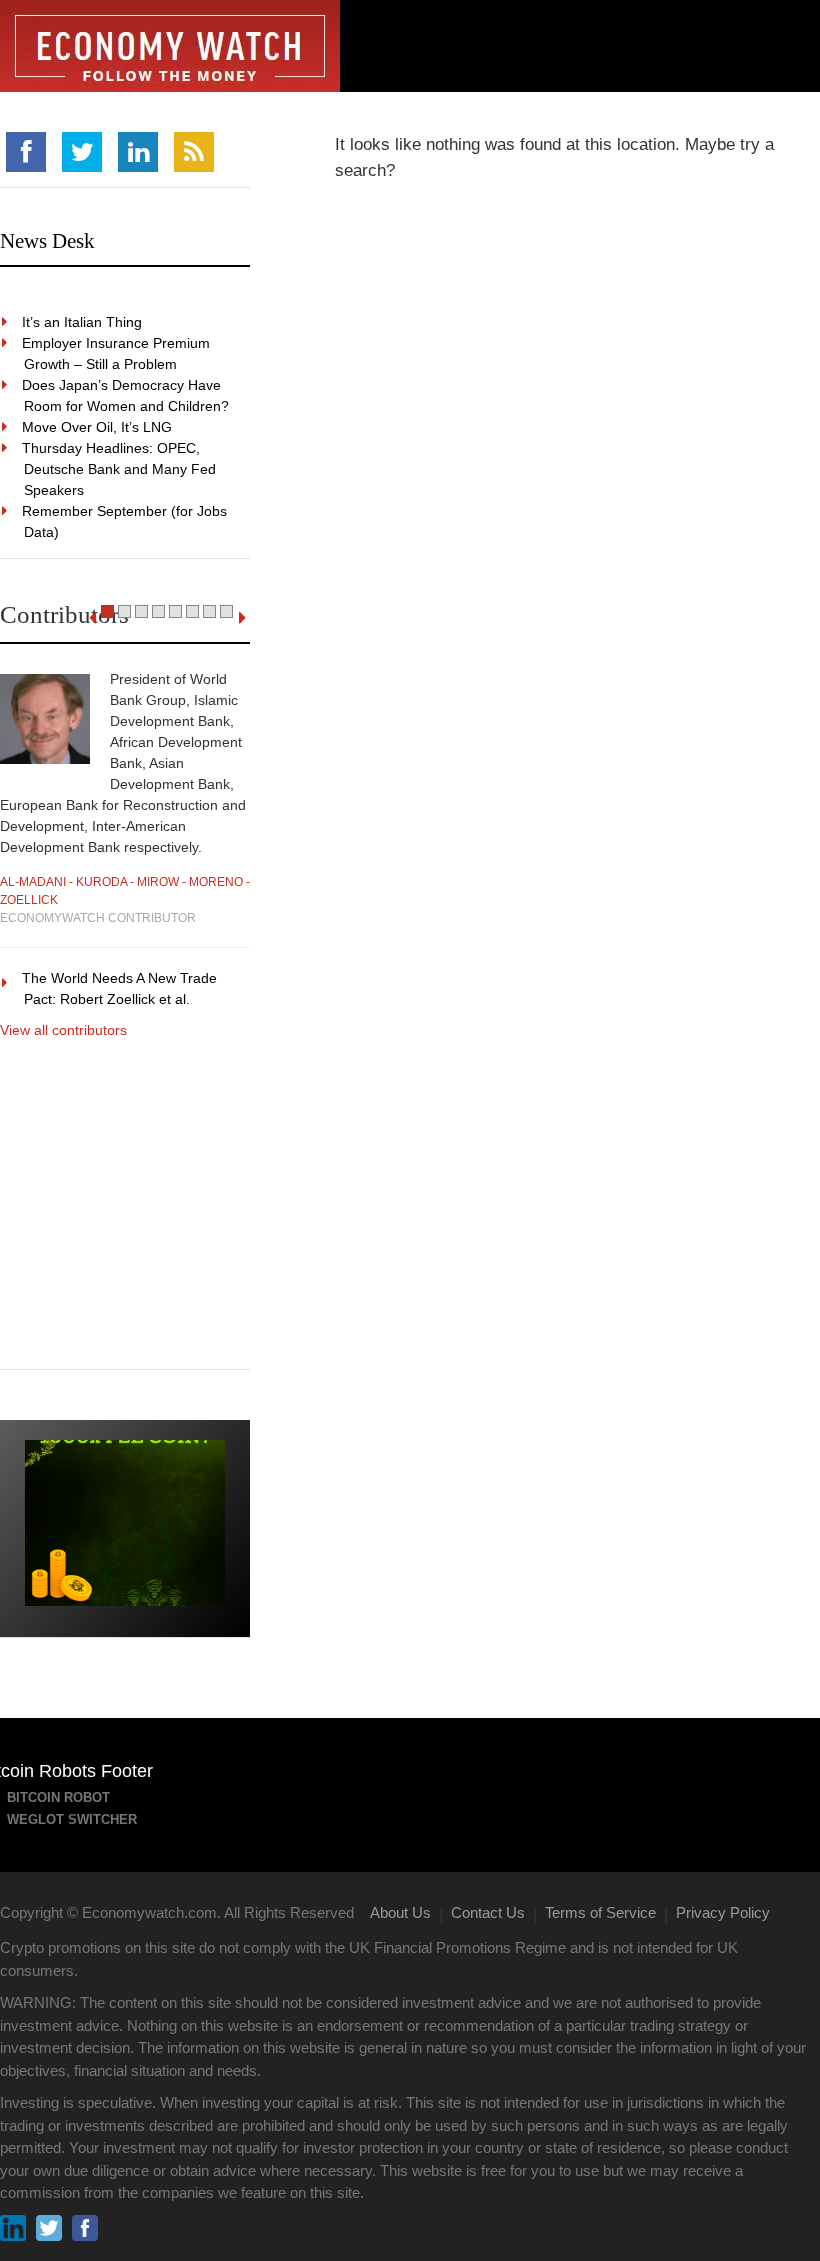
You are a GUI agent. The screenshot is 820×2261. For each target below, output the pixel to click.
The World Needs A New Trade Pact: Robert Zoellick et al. (120, 988)
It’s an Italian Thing (83, 322)
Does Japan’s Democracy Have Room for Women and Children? (126, 395)
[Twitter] (82, 152)
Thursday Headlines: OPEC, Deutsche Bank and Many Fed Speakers (120, 469)
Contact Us (488, 1912)
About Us (400, 1912)
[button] (107, 611)
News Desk (47, 241)
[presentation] (92, 618)
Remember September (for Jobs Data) (125, 521)
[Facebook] (26, 152)
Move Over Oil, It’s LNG (98, 427)
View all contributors (63, 1030)
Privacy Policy (723, 1912)
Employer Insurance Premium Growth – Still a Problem (117, 353)
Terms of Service (600, 1912)
